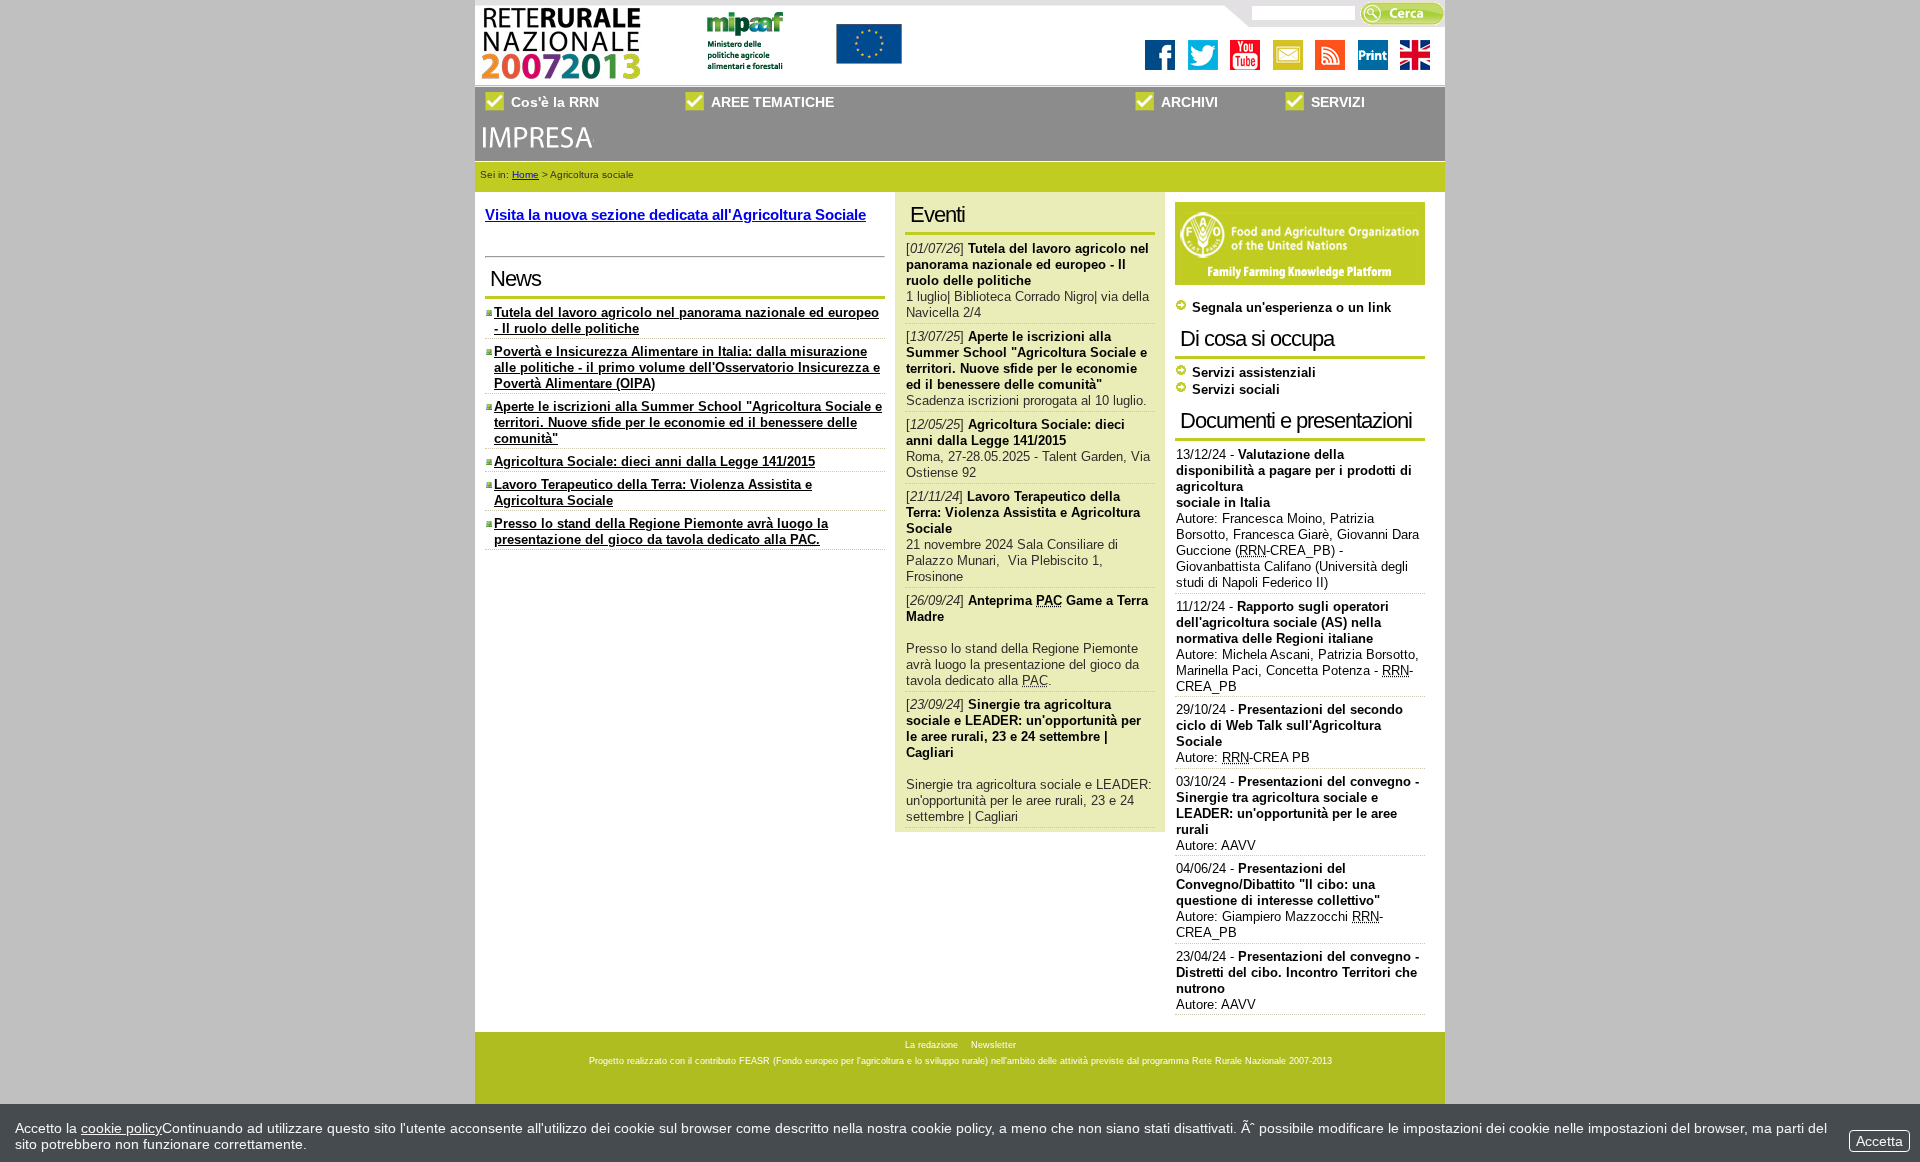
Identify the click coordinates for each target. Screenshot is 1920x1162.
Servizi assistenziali (1254, 372)
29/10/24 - (1289, 725)
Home (525, 174)
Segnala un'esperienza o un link (1291, 307)
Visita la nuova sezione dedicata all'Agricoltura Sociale (675, 214)
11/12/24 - (1282, 622)
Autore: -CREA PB (1243, 757)
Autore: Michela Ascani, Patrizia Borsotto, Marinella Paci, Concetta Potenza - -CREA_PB (1297, 670)
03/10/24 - (1297, 805)
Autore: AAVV (1216, 845)
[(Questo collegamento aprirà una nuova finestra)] (1302, 280)
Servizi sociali (1236, 389)
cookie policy (121, 1128)
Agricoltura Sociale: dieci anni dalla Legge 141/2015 (654, 461)
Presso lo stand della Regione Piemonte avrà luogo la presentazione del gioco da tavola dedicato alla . (661, 531)
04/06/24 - (1278, 884)
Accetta (1879, 1141)
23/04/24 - (1297, 972)
